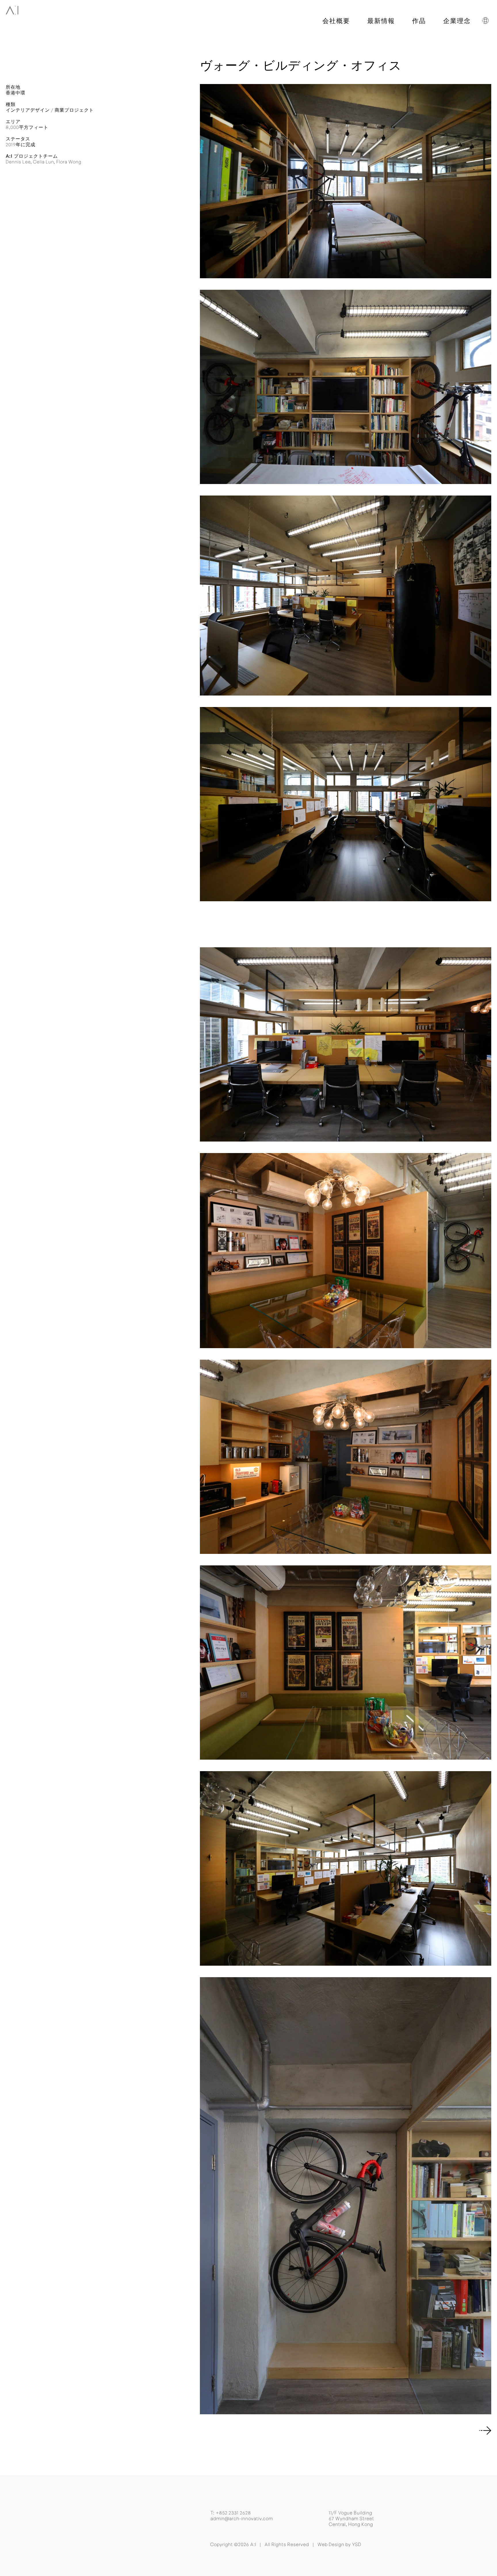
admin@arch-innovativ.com (242, 2518)
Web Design (331, 2544)
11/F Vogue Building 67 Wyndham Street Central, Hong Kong (351, 2518)
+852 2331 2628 (233, 2513)
